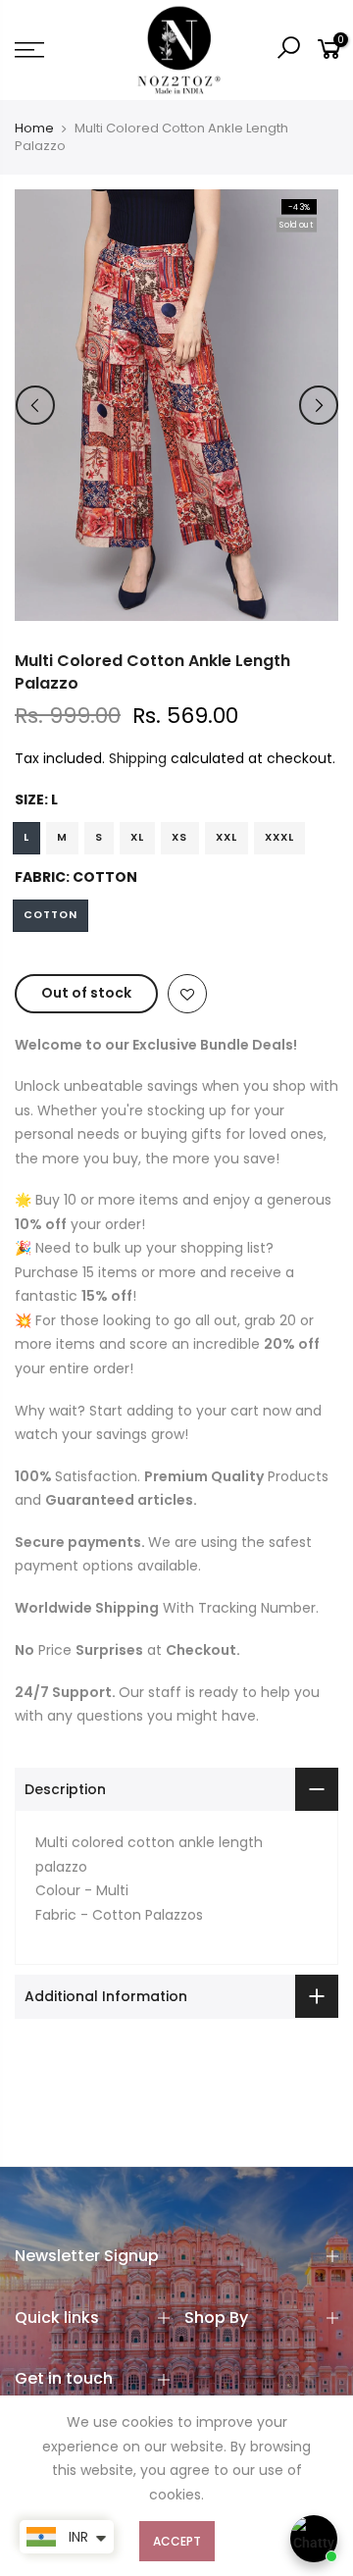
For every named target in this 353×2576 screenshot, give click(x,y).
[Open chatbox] (314, 2539)
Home (34, 129)
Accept (177, 2541)
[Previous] (35, 405)
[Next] (319, 405)
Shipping (138, 758)
